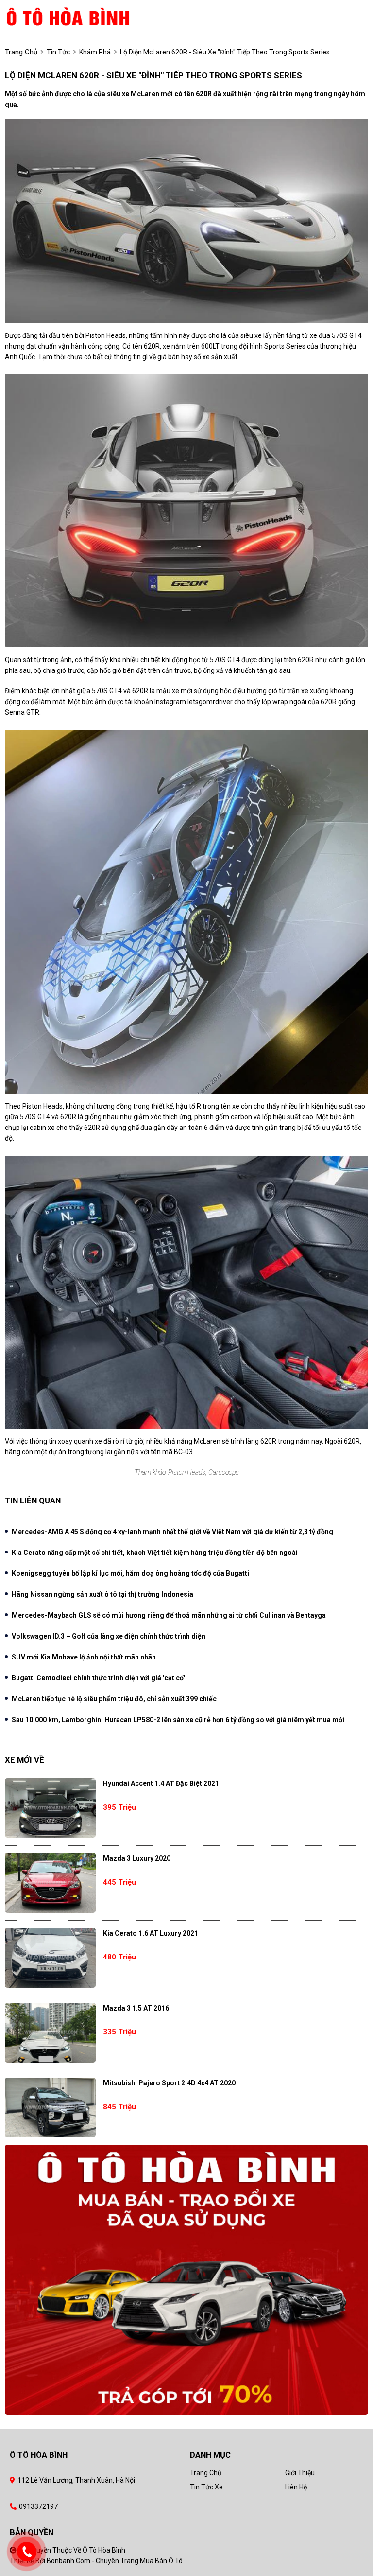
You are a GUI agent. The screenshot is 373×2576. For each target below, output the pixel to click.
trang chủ (21, 52)
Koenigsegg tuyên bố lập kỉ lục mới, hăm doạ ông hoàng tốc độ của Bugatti (130, 1573)
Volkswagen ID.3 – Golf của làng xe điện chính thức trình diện (109, 1636)
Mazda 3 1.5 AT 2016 (136, 2008)
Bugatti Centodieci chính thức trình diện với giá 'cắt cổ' (98, 1678)
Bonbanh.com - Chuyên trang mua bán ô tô (115, 2561)
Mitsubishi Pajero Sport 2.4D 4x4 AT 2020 (169, 2083)
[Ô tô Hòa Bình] (84, 16)
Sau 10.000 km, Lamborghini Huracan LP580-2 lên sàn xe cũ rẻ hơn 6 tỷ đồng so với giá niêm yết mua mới (178, 1720)
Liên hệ (296, 2487)
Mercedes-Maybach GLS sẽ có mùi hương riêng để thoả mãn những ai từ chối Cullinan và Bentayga (169, 1615)
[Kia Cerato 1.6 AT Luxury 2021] (50, 1958)
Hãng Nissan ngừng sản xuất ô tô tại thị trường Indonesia (102, 1594)
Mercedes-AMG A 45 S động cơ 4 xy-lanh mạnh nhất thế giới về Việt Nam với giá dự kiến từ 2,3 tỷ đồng (172, 1532)
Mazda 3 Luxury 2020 (137, 1858)
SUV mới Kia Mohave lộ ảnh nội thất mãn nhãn (84, 1657)
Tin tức (58, 52)
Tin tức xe (206, 2487)
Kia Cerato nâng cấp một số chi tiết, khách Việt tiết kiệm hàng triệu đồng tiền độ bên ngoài (155, 1553)
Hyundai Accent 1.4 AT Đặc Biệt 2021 (161, 1783)
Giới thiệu (300, 2473)
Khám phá (95, 52)
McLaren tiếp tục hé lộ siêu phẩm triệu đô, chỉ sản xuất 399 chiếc (114, 1699)
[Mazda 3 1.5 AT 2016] (50, 2033)
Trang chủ (206, 2473)
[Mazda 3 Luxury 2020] (50, 1883)
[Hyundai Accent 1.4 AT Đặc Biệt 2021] (50, 1808)
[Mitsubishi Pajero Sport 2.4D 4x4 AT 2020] (50, 2108)
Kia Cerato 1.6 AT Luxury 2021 (151, 1933)
